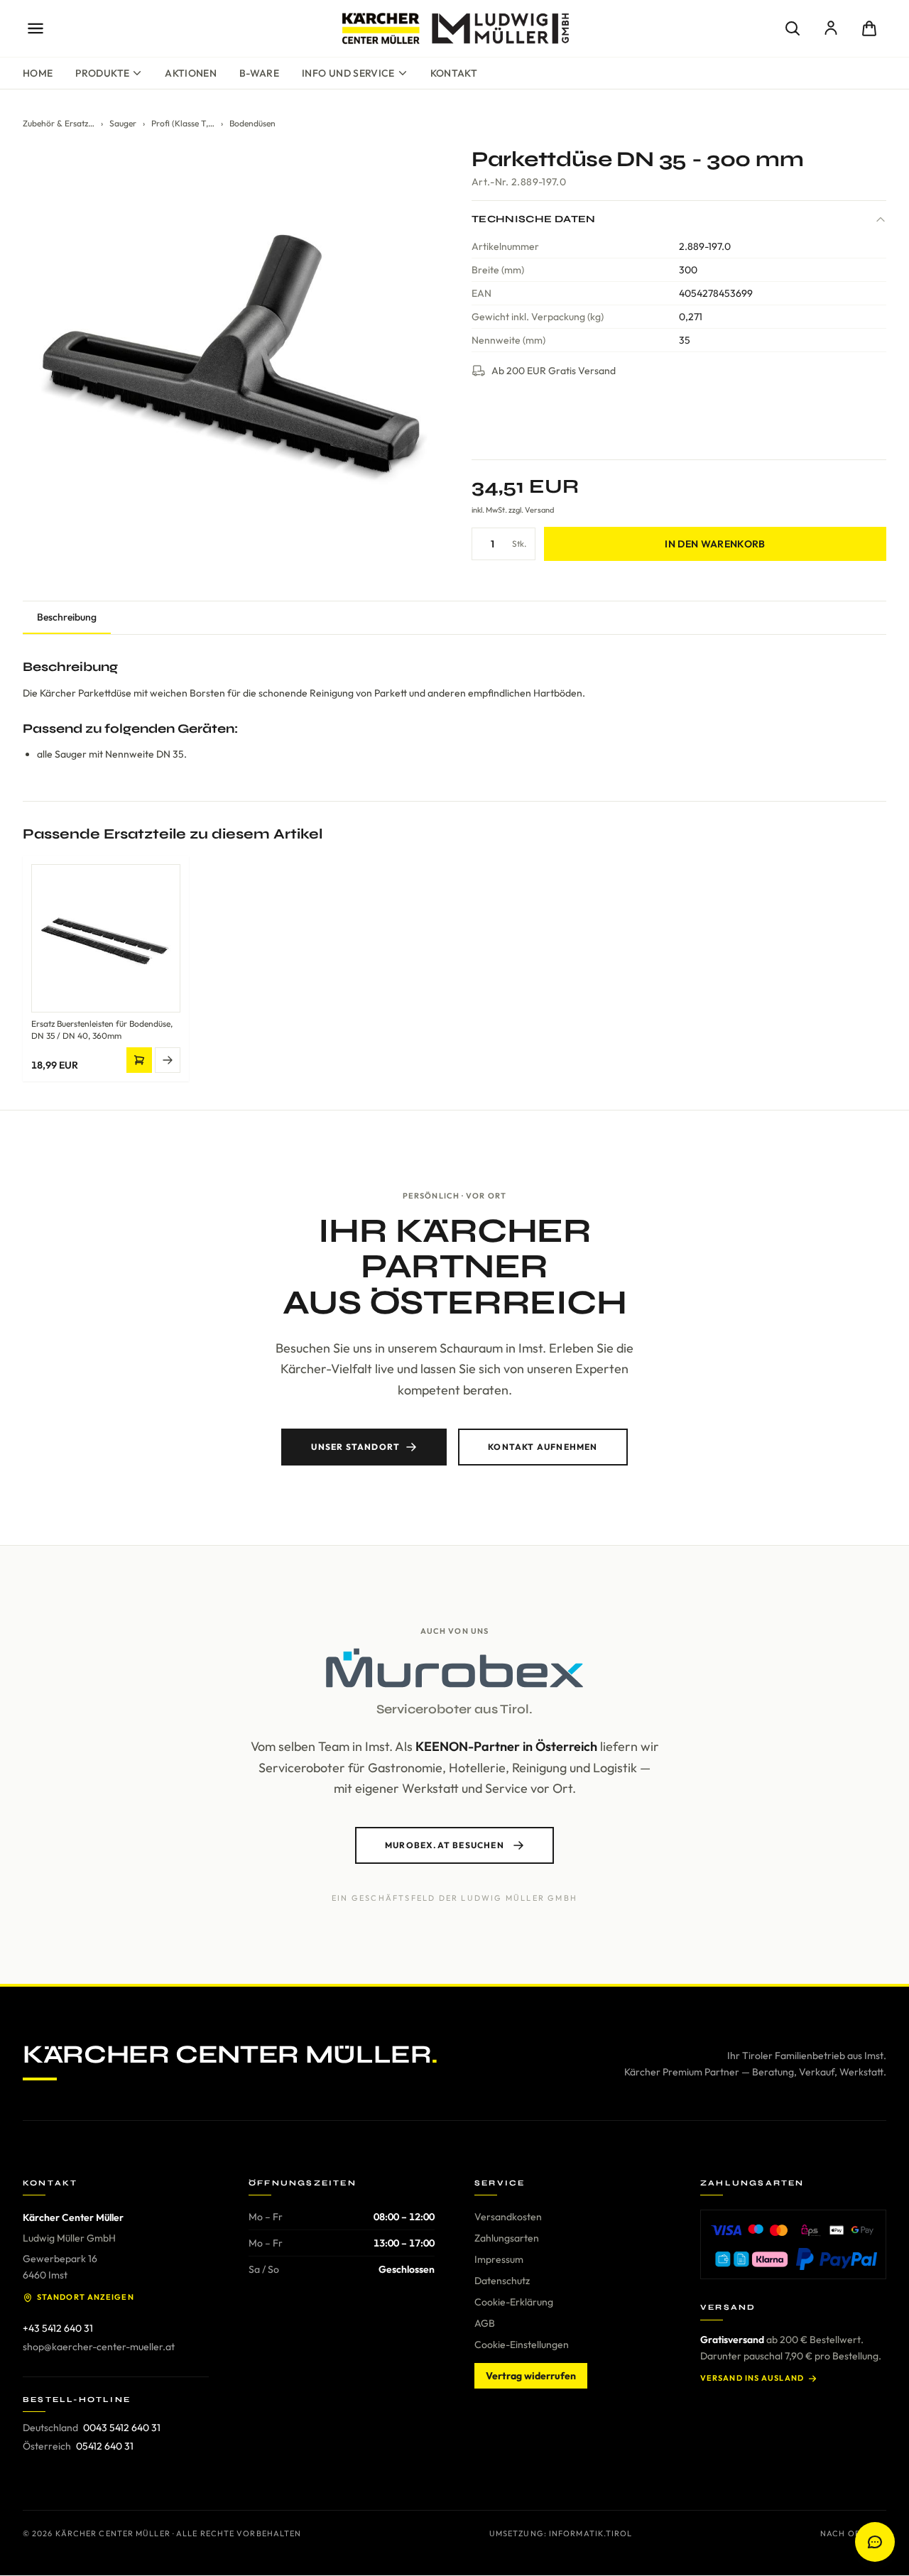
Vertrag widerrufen (531, 2376)
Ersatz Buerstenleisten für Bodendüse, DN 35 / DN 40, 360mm (102, 1030)
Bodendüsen (252, 123)
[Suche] (793, 28)
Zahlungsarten (507, 2238)
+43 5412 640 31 (58, 2328)
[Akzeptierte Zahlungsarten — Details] (793, 2244)
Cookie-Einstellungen (522, 2345)
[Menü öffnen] (36, 28)
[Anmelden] (831, 28)
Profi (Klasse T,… (183, 123)
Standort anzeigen (86, 2297)
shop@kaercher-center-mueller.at (99, 2347)
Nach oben (846, 2533)
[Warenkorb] (869, 28)
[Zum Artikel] (168, 1060)
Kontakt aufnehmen (543, 1447)
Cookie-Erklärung (514, 2302)
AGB (485, 2323)
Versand (539, 510)
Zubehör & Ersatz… (59, 123)
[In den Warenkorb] (139, 1060)
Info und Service (348, 73)
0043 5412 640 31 (122, 2428)
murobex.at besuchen (445, 1845)
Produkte (102, 73)
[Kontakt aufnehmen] (875, 2542)
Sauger (123, 123)
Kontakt (454, 73)
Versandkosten (508, 2217)
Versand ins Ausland (752, 2378)
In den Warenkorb (715, 544)
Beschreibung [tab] (67, 617)
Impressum (499, 2259)
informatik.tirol (591, 2533)
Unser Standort (355, 1447)
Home (38, 73)
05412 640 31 (105, 2446)
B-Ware (259, 73)
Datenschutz (502, 2281)
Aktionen (191, 73)
